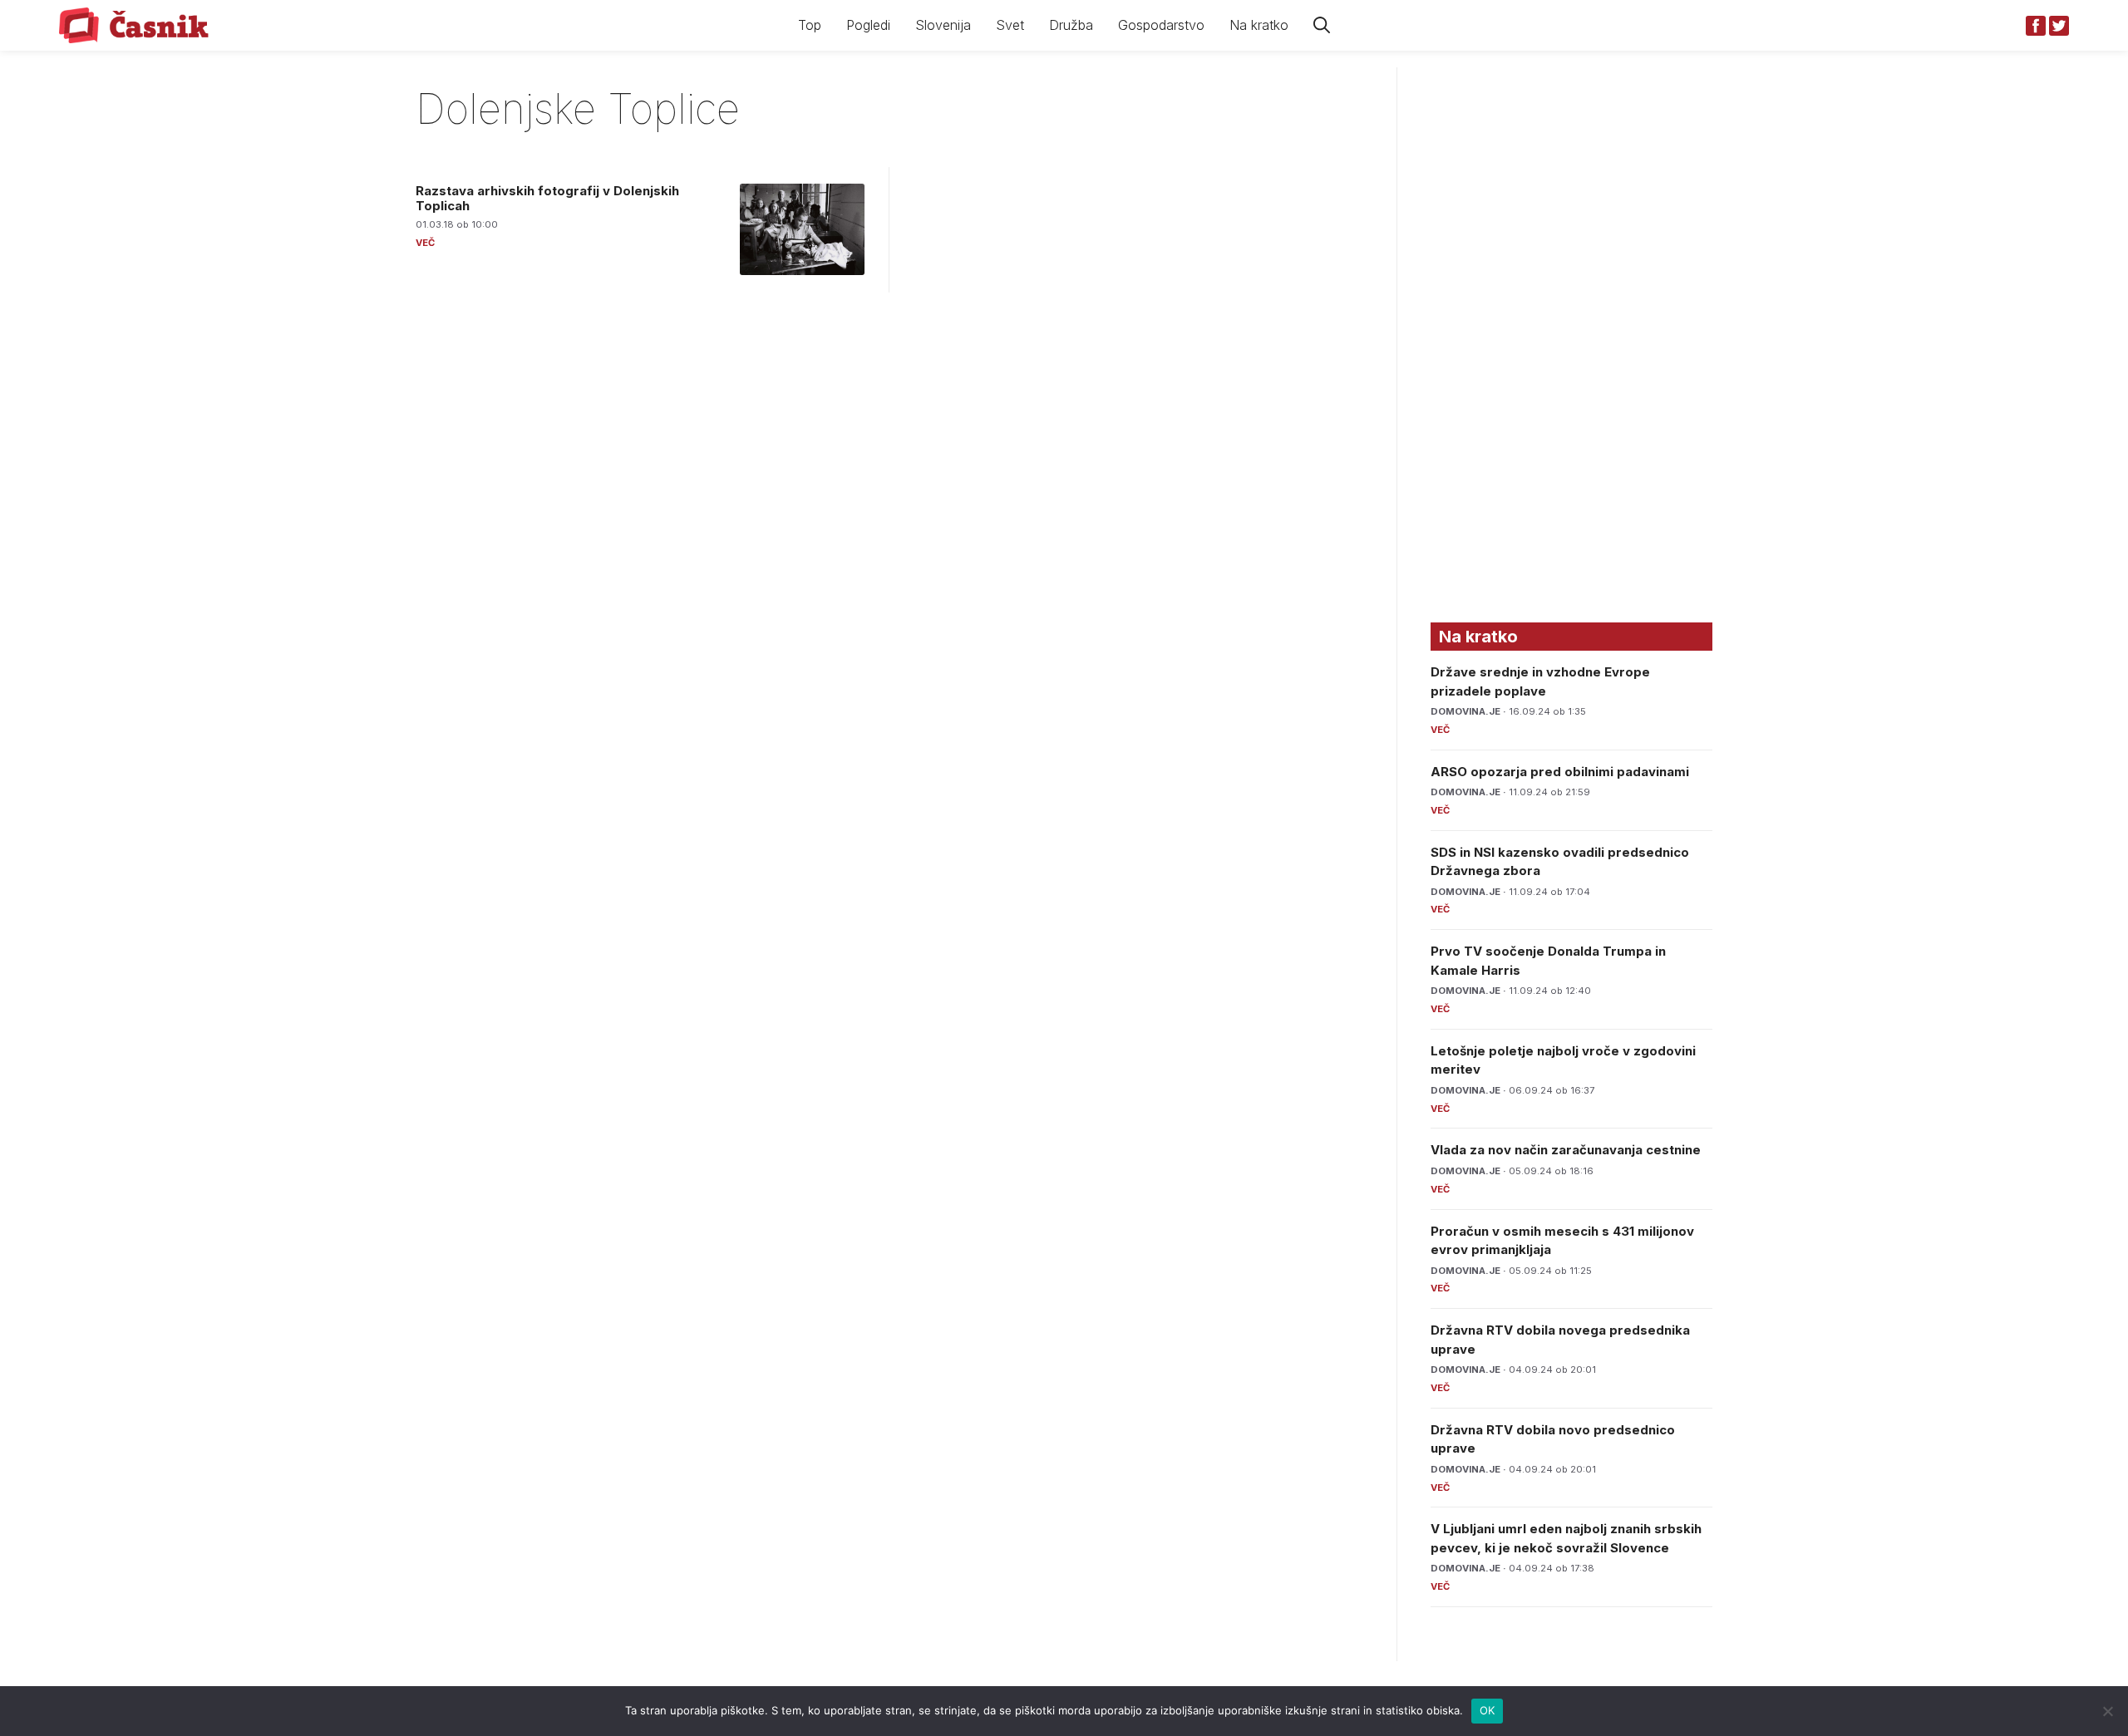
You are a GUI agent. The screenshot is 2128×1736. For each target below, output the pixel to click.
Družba (1071, 25)
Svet (1010, 25)
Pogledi (868, 25)
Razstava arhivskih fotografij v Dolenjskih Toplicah (547, 198)
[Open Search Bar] (1322, 25)
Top (810, 25)
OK (1488, 1710)
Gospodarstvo (1161, 25)
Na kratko (1259, 25)
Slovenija (943, 25)
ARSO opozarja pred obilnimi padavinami (1560, 772)
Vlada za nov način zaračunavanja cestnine (1566, 1150)
